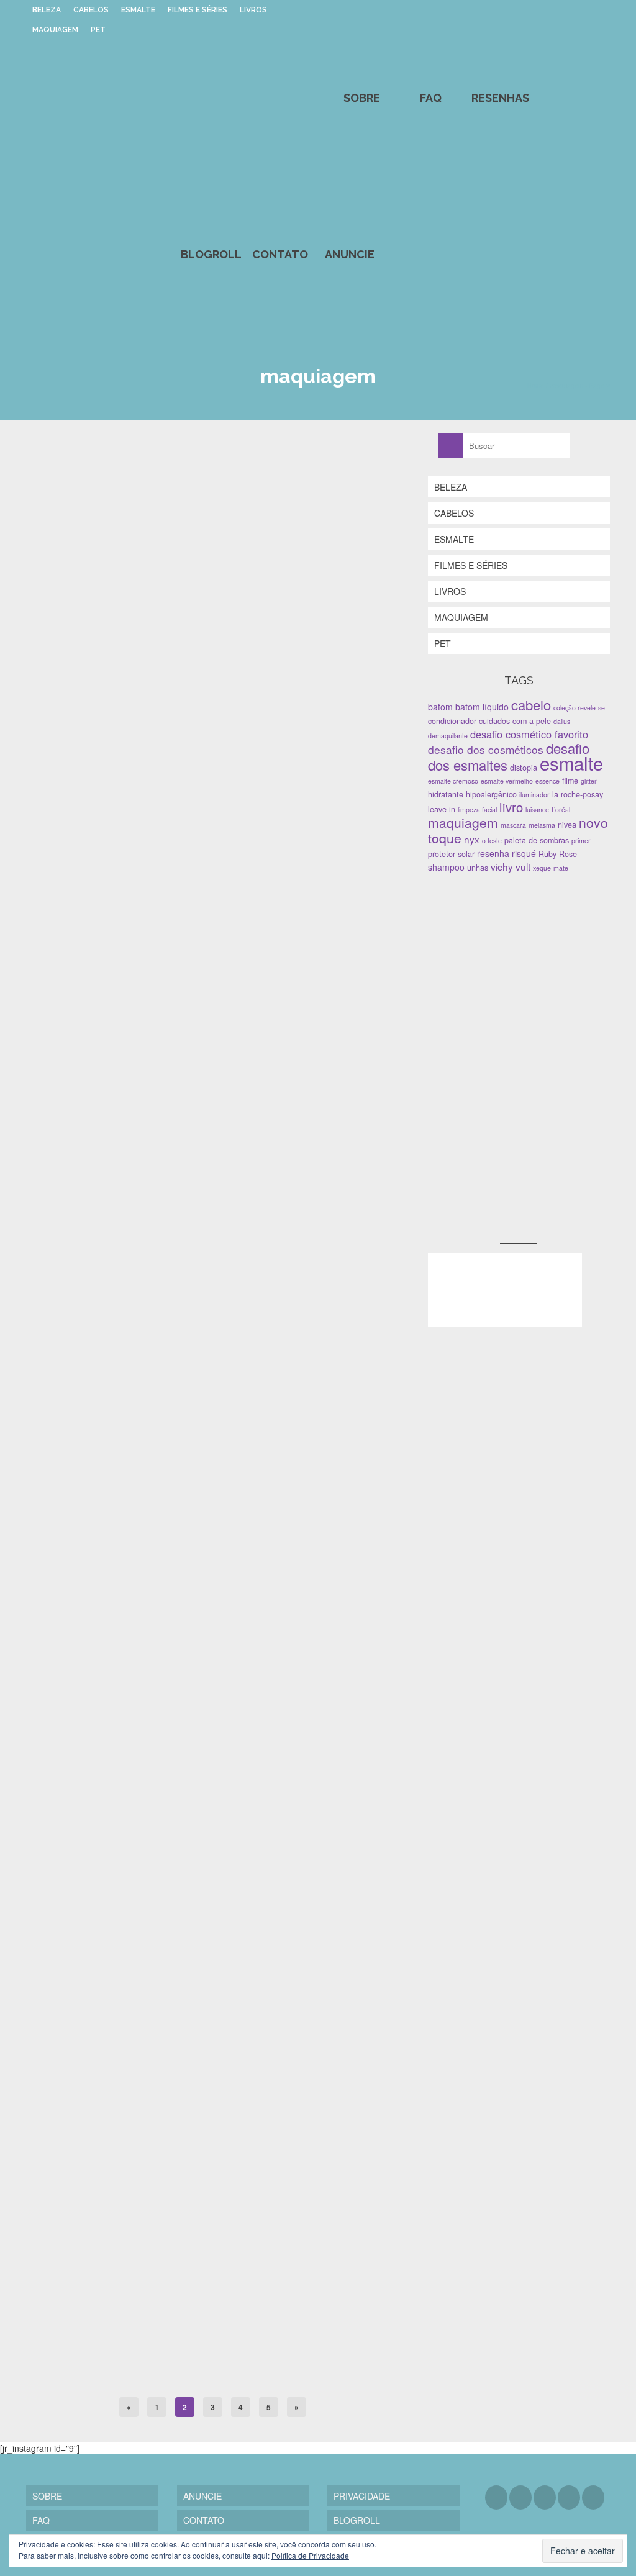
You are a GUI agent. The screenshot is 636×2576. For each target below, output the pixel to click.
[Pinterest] (569, 2497)
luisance (537, 810)
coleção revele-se (579, 708)
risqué (524, 853)
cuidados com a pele (515, 721)
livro (511, 807)
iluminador (534, 795)
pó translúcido (164, 1682)
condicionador (452, 721)
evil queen (121, 2375)
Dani (59, 767)
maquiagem (123, 1048)
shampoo (446, 867)
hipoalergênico (491, 794)
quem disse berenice (217, 1682)
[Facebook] (496, 2497)
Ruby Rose (558, 854)
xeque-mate (551, 868)
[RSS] (593, 2497)
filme (570, 781)
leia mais (147, 851)
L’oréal (561, 810)
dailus (562, 721)
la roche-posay (578, 794)
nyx (472, 839)
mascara (513, 825)
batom (440, 707)
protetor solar (451, 854)
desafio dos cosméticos (486, 749)
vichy (502, 866)
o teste (492, 841)
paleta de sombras (199, 1048)
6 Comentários (191, 767)
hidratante (446, 794)
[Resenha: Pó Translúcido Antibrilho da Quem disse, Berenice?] (213, 1207)
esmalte (571, 763)
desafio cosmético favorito (529, 734)
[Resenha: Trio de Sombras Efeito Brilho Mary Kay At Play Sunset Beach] (213, 574)
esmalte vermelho (507, 781)
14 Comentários (202, 1401)
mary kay (156, 1048)
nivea (567, 825)
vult (239, 2375)
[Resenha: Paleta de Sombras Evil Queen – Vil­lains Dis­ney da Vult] (213, 1871)
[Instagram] (545, 2497)
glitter (589, 781)
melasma (542, 825)
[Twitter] (520, 2497)
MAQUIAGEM (65, 1048)
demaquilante (448, 736)
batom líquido (482, 707)
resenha (493, 853)
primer (581, 841)
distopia (524, 768)
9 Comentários (213, 2094)
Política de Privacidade (310, 2555)
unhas (478, 868)
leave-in (442, 809)
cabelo (531, 705)
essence (547, 781)
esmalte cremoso (453, 781)
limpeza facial (477, 810)
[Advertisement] (521, 971)
